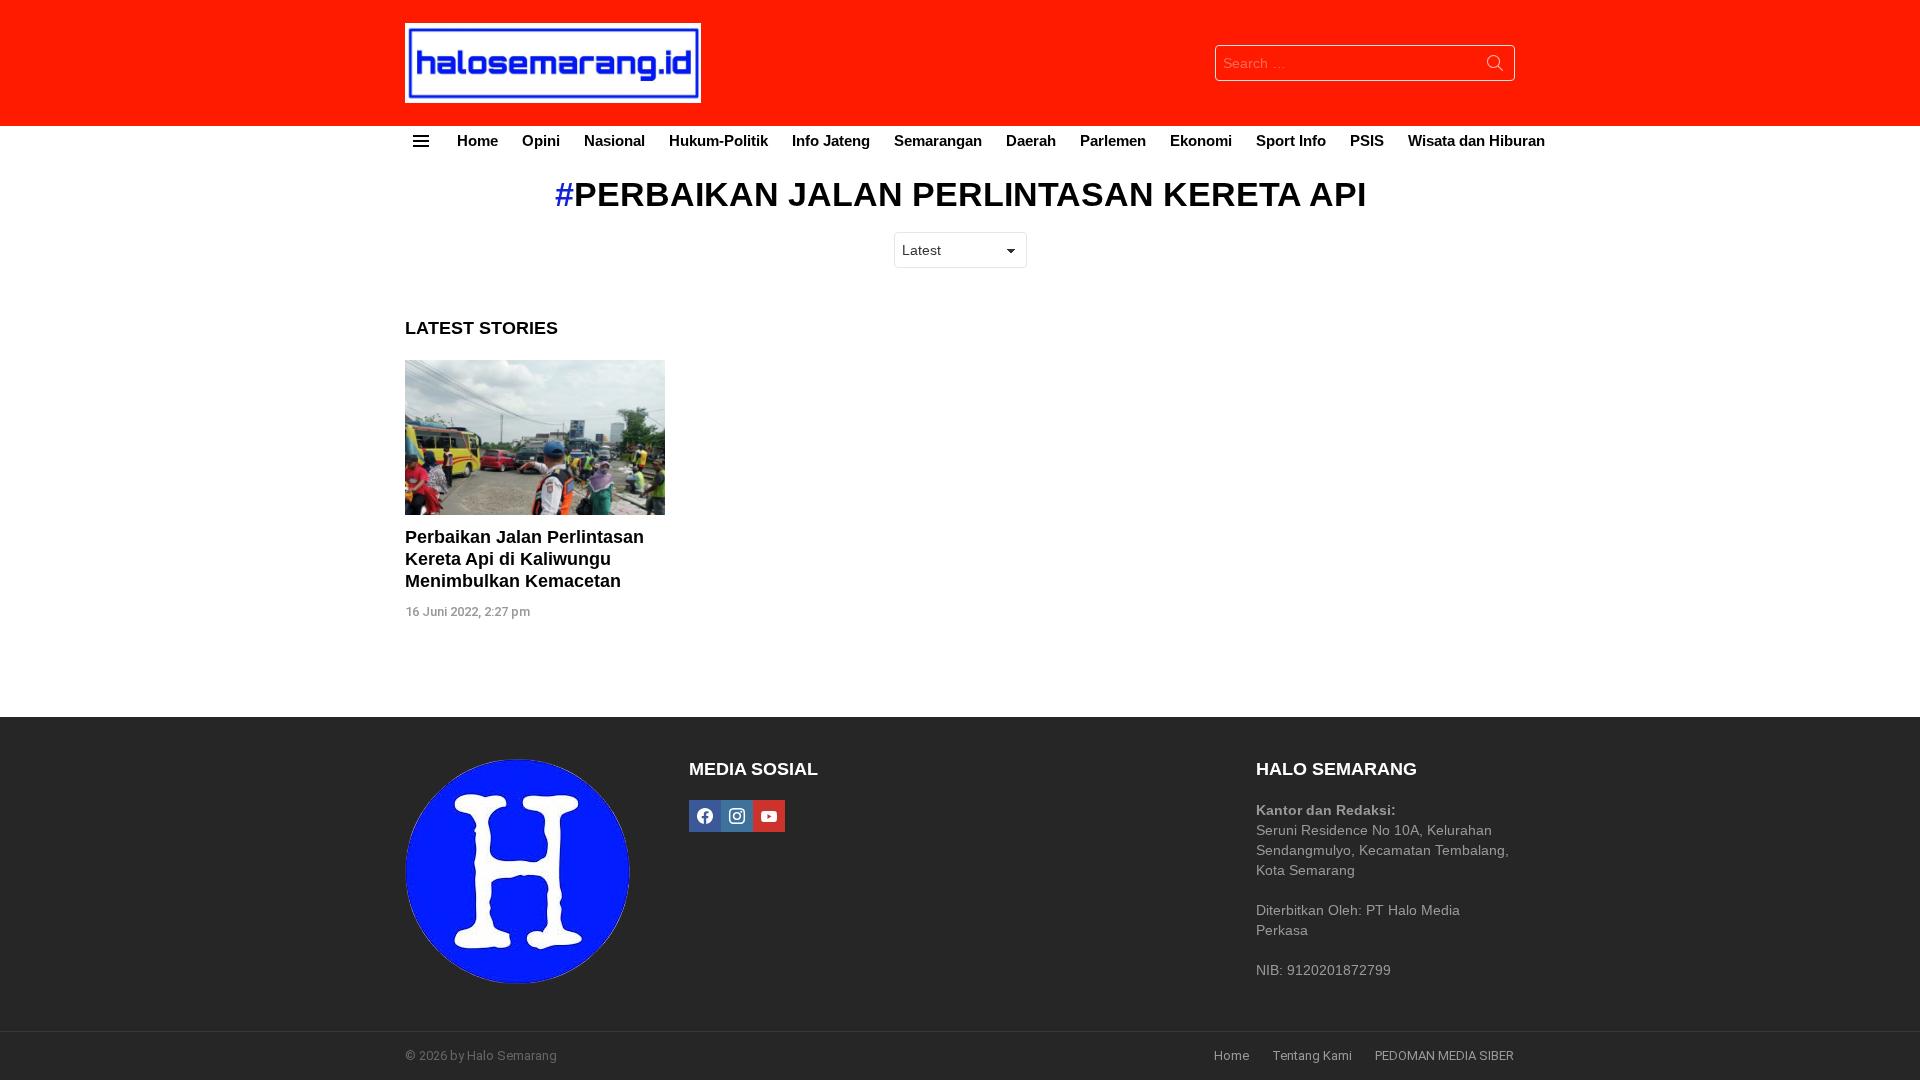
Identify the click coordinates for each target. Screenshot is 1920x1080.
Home (477, 140)
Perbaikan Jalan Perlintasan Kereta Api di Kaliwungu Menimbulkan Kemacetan (524, 558)
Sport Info (1291, 140)
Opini (541, 140)
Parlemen (1113, 140)
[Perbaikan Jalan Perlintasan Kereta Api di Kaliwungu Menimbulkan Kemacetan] (535, 438)
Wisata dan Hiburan (1476, 140)
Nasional (614, 140)
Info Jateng (831, 140)
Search (1495, 67)
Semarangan (938, 140)
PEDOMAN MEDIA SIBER (1444, 1055)
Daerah (1031, 140)
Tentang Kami (1312, 1055)
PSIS (1367, 140)
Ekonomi (1201, 140)
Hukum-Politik (718, 140)
